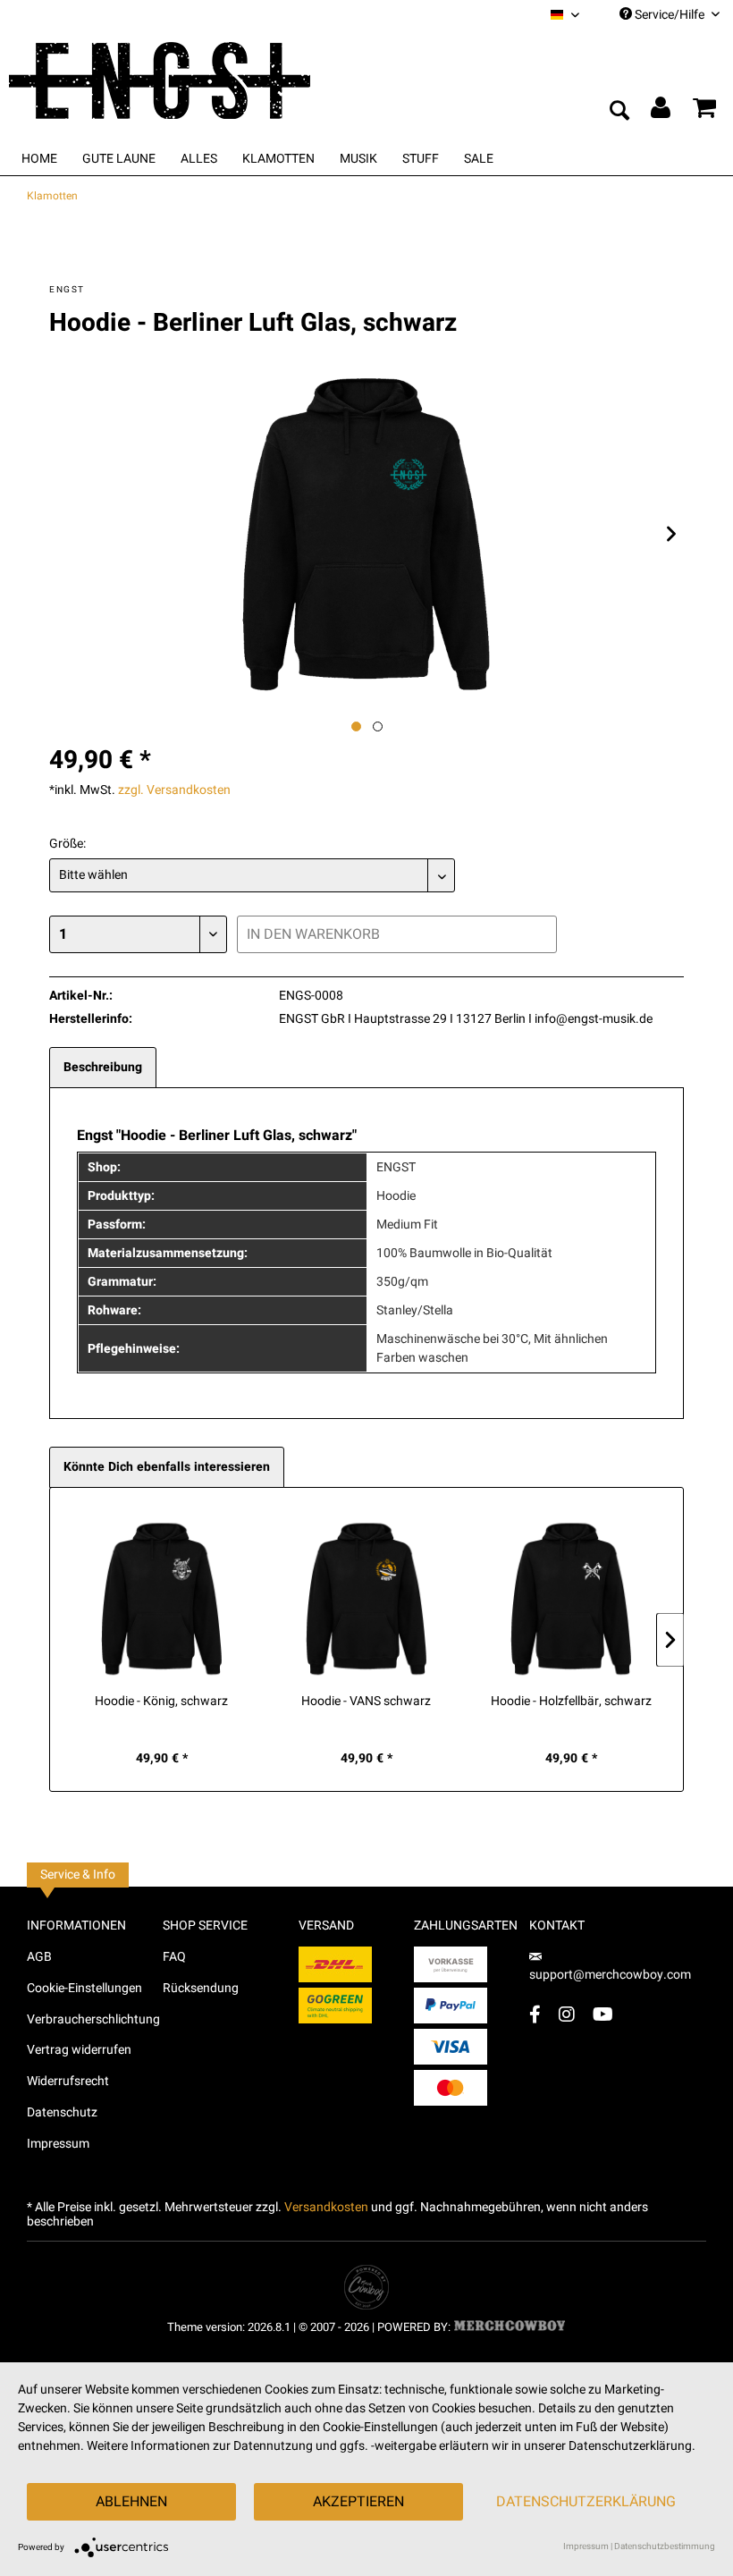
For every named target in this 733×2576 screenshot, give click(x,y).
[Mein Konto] (661, 112)
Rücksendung (201, 1988)
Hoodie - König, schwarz (161, 1702)
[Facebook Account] (535, 2014)
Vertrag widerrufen (79, 2050)
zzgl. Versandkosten (174, 790)
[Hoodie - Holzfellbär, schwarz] (572, 1597)
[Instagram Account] (567, 2014)
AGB (39, 1957)
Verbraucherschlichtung (93, 2019)
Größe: (67, 844)
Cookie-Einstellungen (84, 1988)
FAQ (174, 1957)
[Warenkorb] (704, 112)
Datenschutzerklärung (586, 2502)
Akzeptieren (358, 2502)
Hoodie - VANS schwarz (366, 1702)
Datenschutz (62, 2112)
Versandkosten (326, 2207)
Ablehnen (131, 2502)
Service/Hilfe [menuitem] (670, 15)
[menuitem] (565, 15)
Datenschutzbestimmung (665, 2546)
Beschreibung (103, 1067)
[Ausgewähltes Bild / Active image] (356, 726)
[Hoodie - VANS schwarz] (366, 1597)
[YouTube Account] (603, 2014)
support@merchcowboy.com (610, 1975)
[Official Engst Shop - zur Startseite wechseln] (188, 79)
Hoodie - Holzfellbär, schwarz (571, 1702)
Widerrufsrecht (68, 2081)
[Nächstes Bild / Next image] (378, 726)
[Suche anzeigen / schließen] (619, 112)
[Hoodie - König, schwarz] (161, 1597)
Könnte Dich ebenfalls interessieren (167, 1467)
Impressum (58, 2144)
